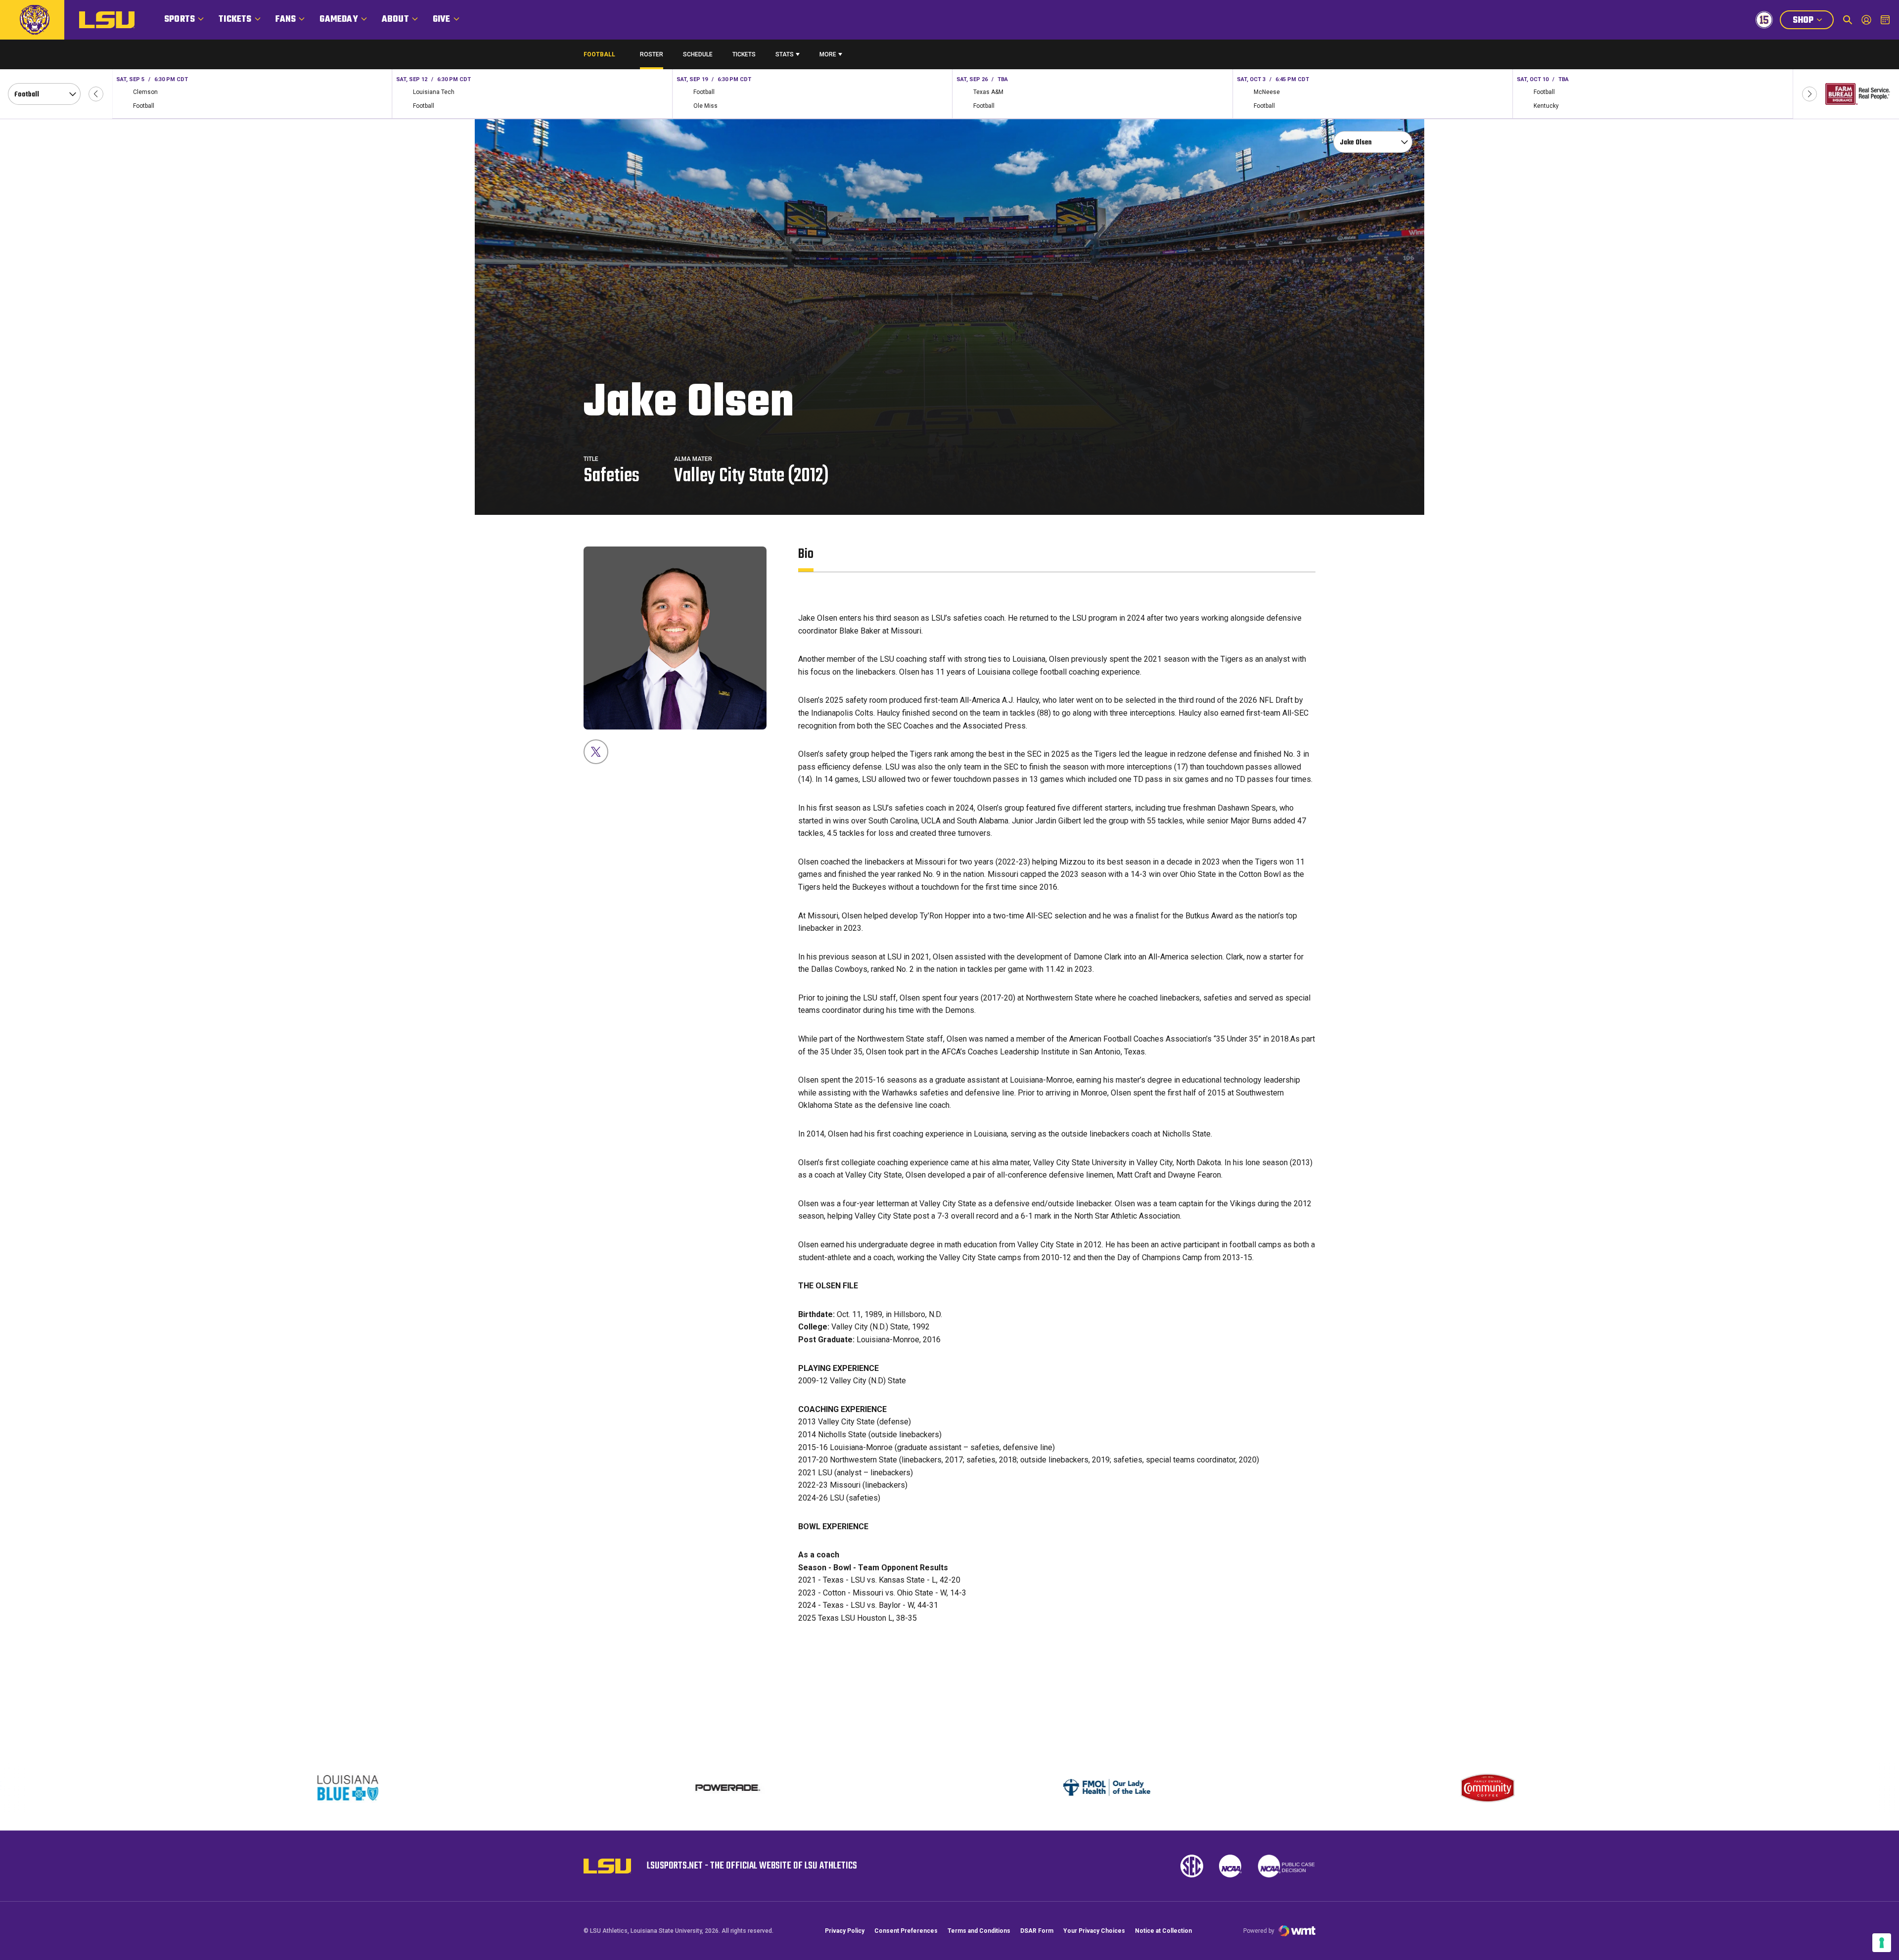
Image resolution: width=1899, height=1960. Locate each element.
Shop (1813, 21)
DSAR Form (1037, 1931)
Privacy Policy (845, 1931)
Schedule (698, 54)
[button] (96, 94)
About (395, 20)
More (828, 54)
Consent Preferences (906, 1931)
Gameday (339, 20)
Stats (785, 54)
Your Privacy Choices (1094, 1931)
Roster (652, 54)
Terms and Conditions (979, 1931)
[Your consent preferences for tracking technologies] (1882, 1943)
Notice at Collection (1163, 1931)
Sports (180, 20)
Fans (286, 20)
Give (442, 20)
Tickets (235, 20)
